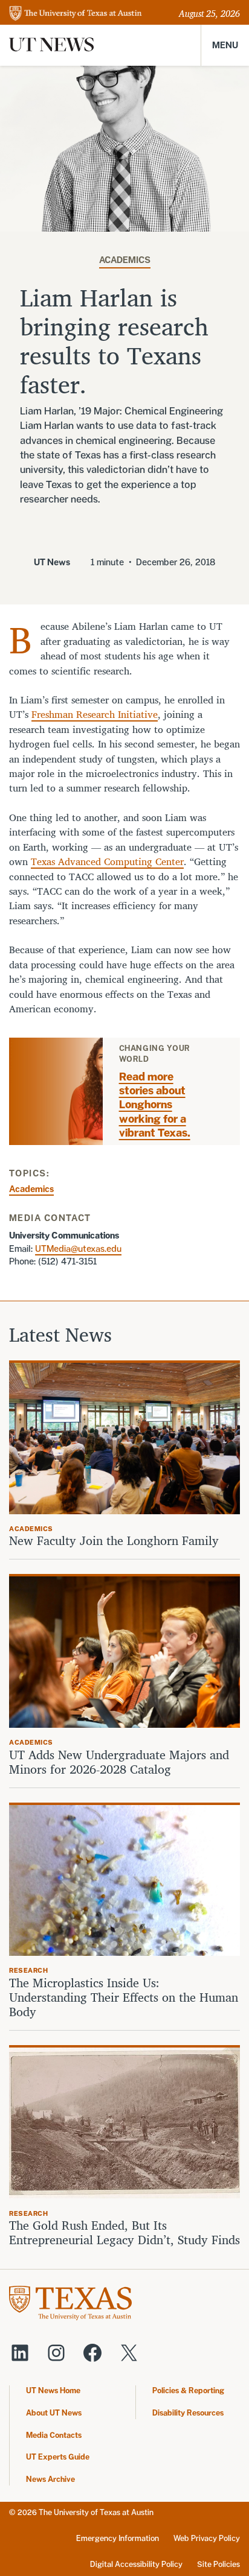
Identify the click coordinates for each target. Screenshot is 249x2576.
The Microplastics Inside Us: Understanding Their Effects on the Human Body (124, 1997)
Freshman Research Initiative (95, 714)
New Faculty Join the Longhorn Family (116, 1541)
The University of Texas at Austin (96, 2512)
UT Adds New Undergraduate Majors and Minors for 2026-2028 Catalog (119, 1762)
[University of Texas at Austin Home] (76, 14)
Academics (125, 260)
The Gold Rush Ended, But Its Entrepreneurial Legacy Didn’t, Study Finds (124, 2233)
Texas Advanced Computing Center (107, 861)
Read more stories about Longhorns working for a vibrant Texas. (155, 1105)
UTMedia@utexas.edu (78, 1248)
